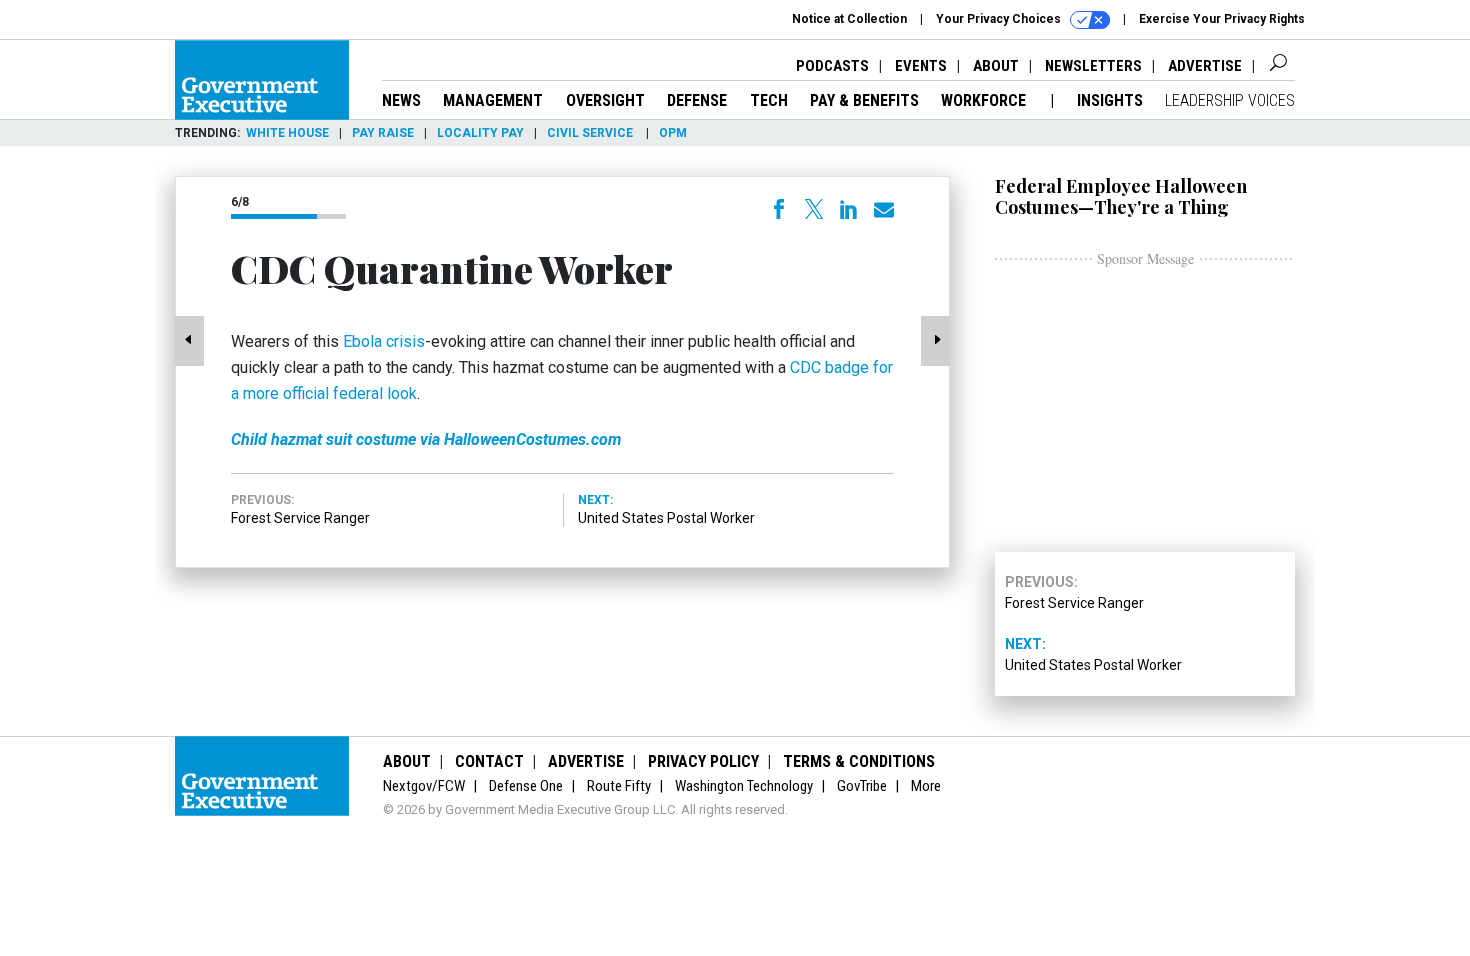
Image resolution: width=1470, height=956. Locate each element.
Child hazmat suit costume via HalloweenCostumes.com (426, 439)
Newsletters (1093, 66)
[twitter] (814, 209)
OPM (673, 133)
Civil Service (591, 133)
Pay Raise (383, 133)
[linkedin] (849, 209)
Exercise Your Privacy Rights (1222, 19)
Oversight (605, 100)
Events (921, 66)
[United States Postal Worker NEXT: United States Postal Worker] (935, 341)
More (926, 786)
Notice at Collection (849, 19)
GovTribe (862, 786)
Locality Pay (480, 133)
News (401, 100)
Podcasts (832, 66)
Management (493, 100)
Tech (769, 100)
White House (287, 133)
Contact (489, 761)
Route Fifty (619, 786)
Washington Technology (744, 786)
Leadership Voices (1230, 100)
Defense (697, 100)
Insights (1110, 100)
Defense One (526, 786)
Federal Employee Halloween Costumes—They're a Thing (1121, 196)
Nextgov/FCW (424, 786)
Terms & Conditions (859, 761)
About (996, 66)
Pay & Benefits (864, 100)
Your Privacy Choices (1000, 19)
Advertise (1205, 66)
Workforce (985, 100)
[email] (884, 210)
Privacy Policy (703, 761)
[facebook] (779, 209)
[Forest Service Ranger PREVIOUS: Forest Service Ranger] (190, 341)
